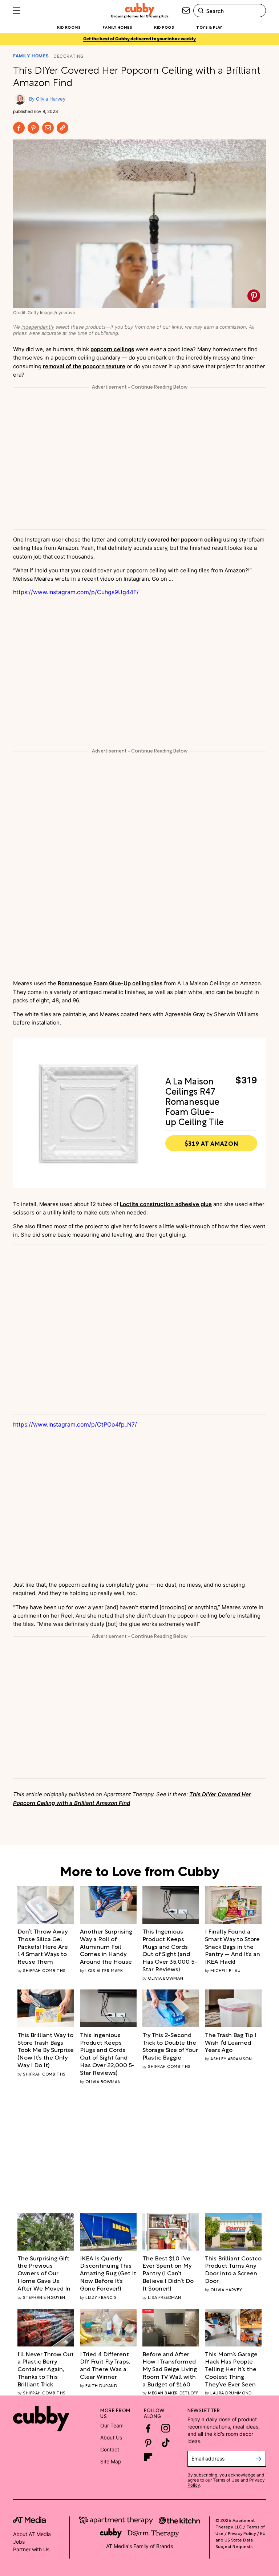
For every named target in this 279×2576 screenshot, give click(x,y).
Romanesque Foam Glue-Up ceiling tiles (110, 983)
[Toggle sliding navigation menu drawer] (17, 11)
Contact (110, 2449)
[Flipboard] (148, 2457)
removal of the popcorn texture (84, 366)
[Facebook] (19, 128)
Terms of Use (226, 2480)
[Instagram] (166, 2428)
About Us (111, 2437)
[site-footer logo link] (29, 2521)
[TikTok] (166, 2443)
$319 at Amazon (211, 1143)
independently (38, 327)
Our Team (112, 2425)
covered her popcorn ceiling (185, 539)
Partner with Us (31, 2549)
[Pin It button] (254, 296)
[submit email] (258, 2459)
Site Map (111, 2461)
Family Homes (31, 56)
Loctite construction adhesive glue (166, 1204)
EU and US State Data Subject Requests (240, 2539)
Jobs (19, 2542)
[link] (46, 1946)
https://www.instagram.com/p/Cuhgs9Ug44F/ (76, 592)
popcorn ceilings (112, 349)
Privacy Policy (242, 2533)
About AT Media (32, 2534)
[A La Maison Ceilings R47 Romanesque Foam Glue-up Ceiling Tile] (88, 1113)
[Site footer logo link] (41, 2418)
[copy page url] (62, 128)
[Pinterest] (33, 128)
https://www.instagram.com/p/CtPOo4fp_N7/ (75, 1424)
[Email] (48, 128)
